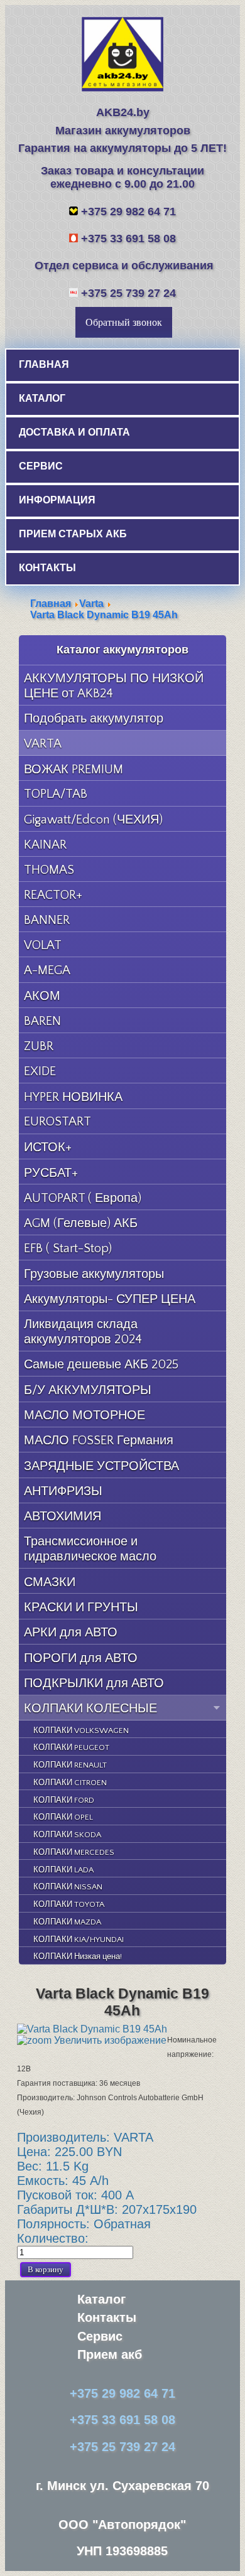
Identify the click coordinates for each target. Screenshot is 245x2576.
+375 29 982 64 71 (128, 212)
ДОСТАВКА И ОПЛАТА (74, 432)
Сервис (100, 2336)
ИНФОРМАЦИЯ (57, 500)
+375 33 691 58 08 (128, 239)
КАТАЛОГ (42, 398)
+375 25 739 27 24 (128, 293)
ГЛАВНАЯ (44, 364)
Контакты (107, 2317)
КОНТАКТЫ (47, 568)
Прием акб (110, 2354)
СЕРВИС (41, 466)
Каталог (101, 2299)
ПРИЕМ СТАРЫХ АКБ (73, 534)
